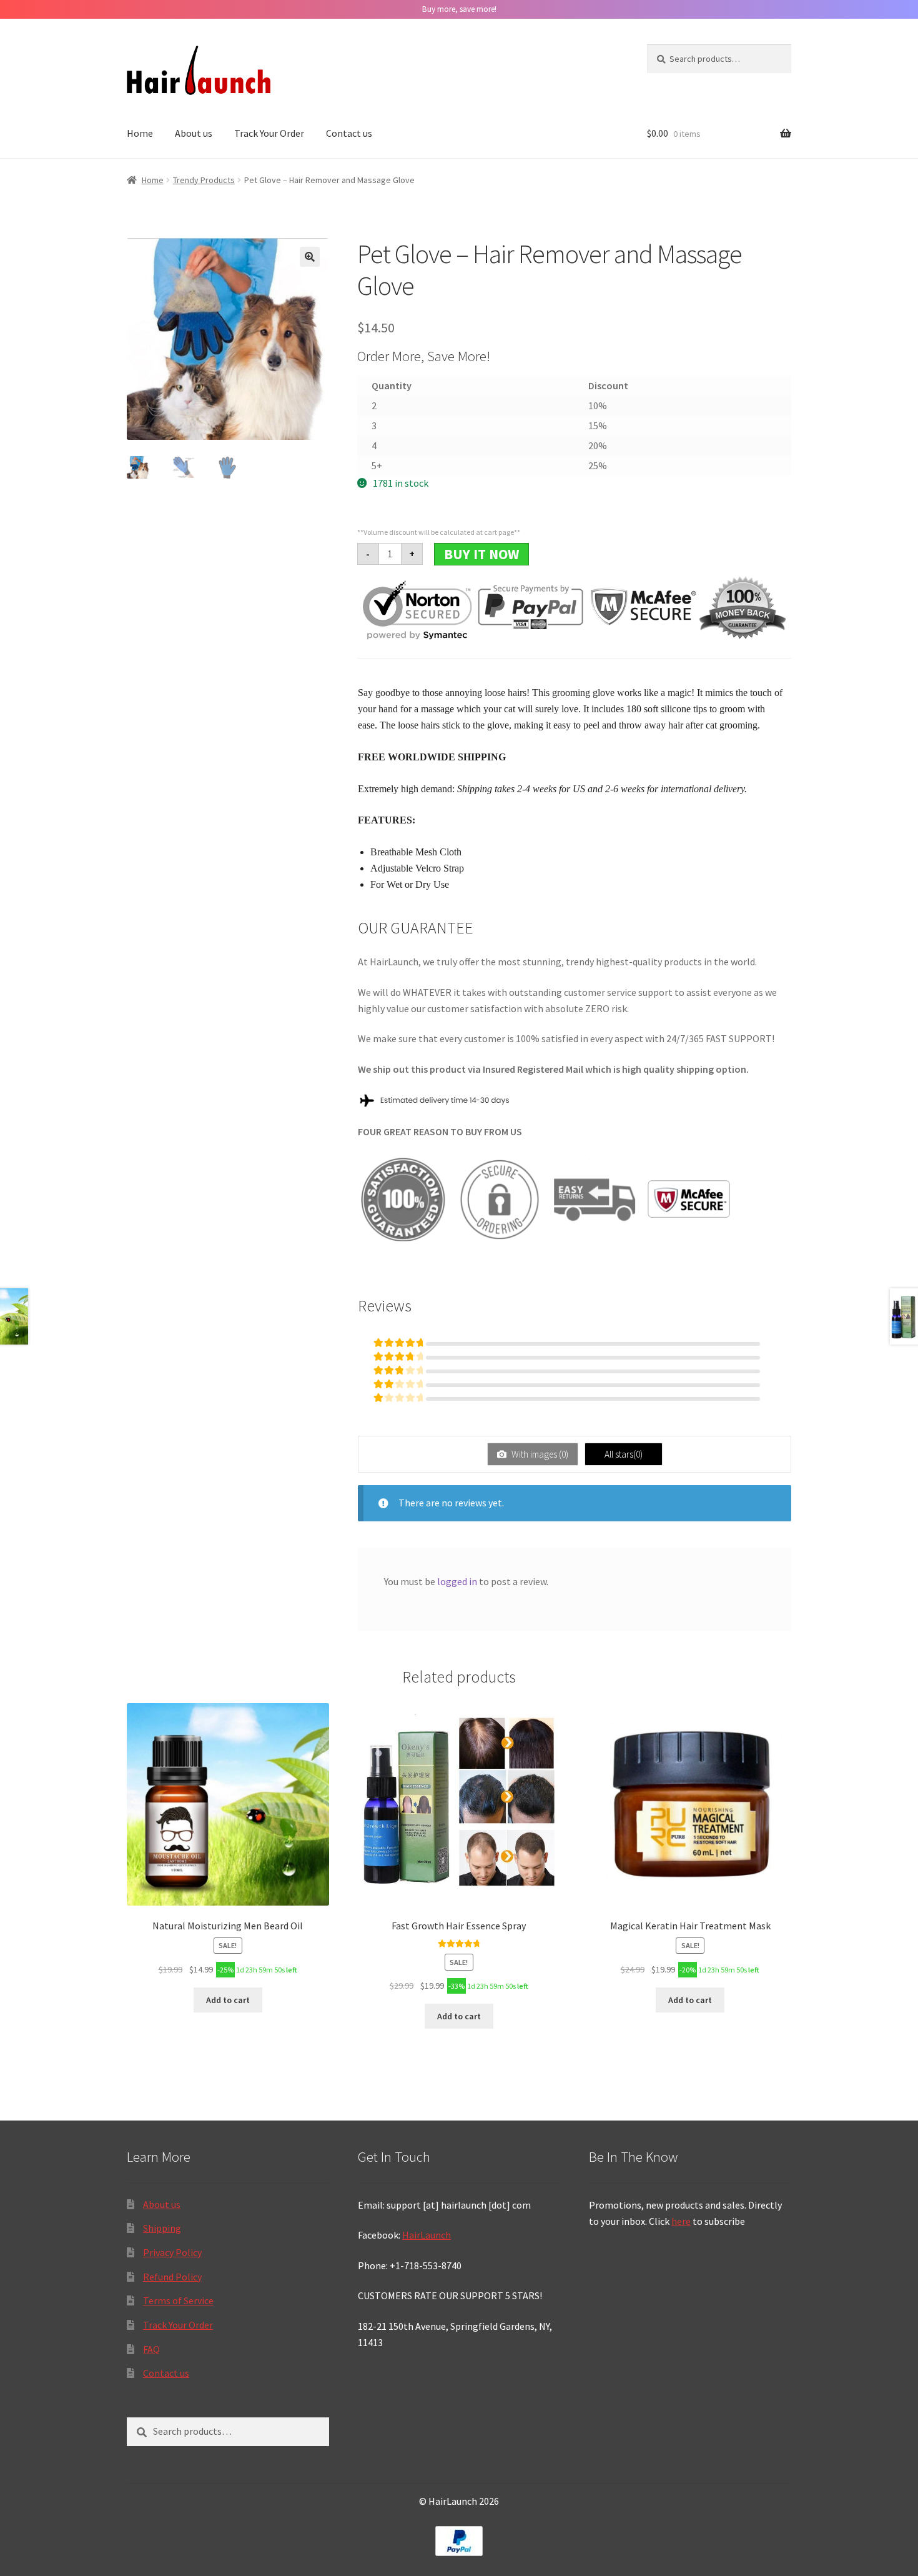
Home (140, 133)
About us (194, 133)
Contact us (349, 133)
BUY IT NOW (481, 554)
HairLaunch (427, 2235)
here (681, 2221)
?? (310, 257)
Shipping (162, 2228)
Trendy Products (204, 180)
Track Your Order (269, 133)
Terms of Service (178, 2300)
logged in (457, 1581)
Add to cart (228, 2000)
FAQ (151, 2349)
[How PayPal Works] (459, 2541)
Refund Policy (172, 2277)
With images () (539, 1454)
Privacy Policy (172, 2252)
